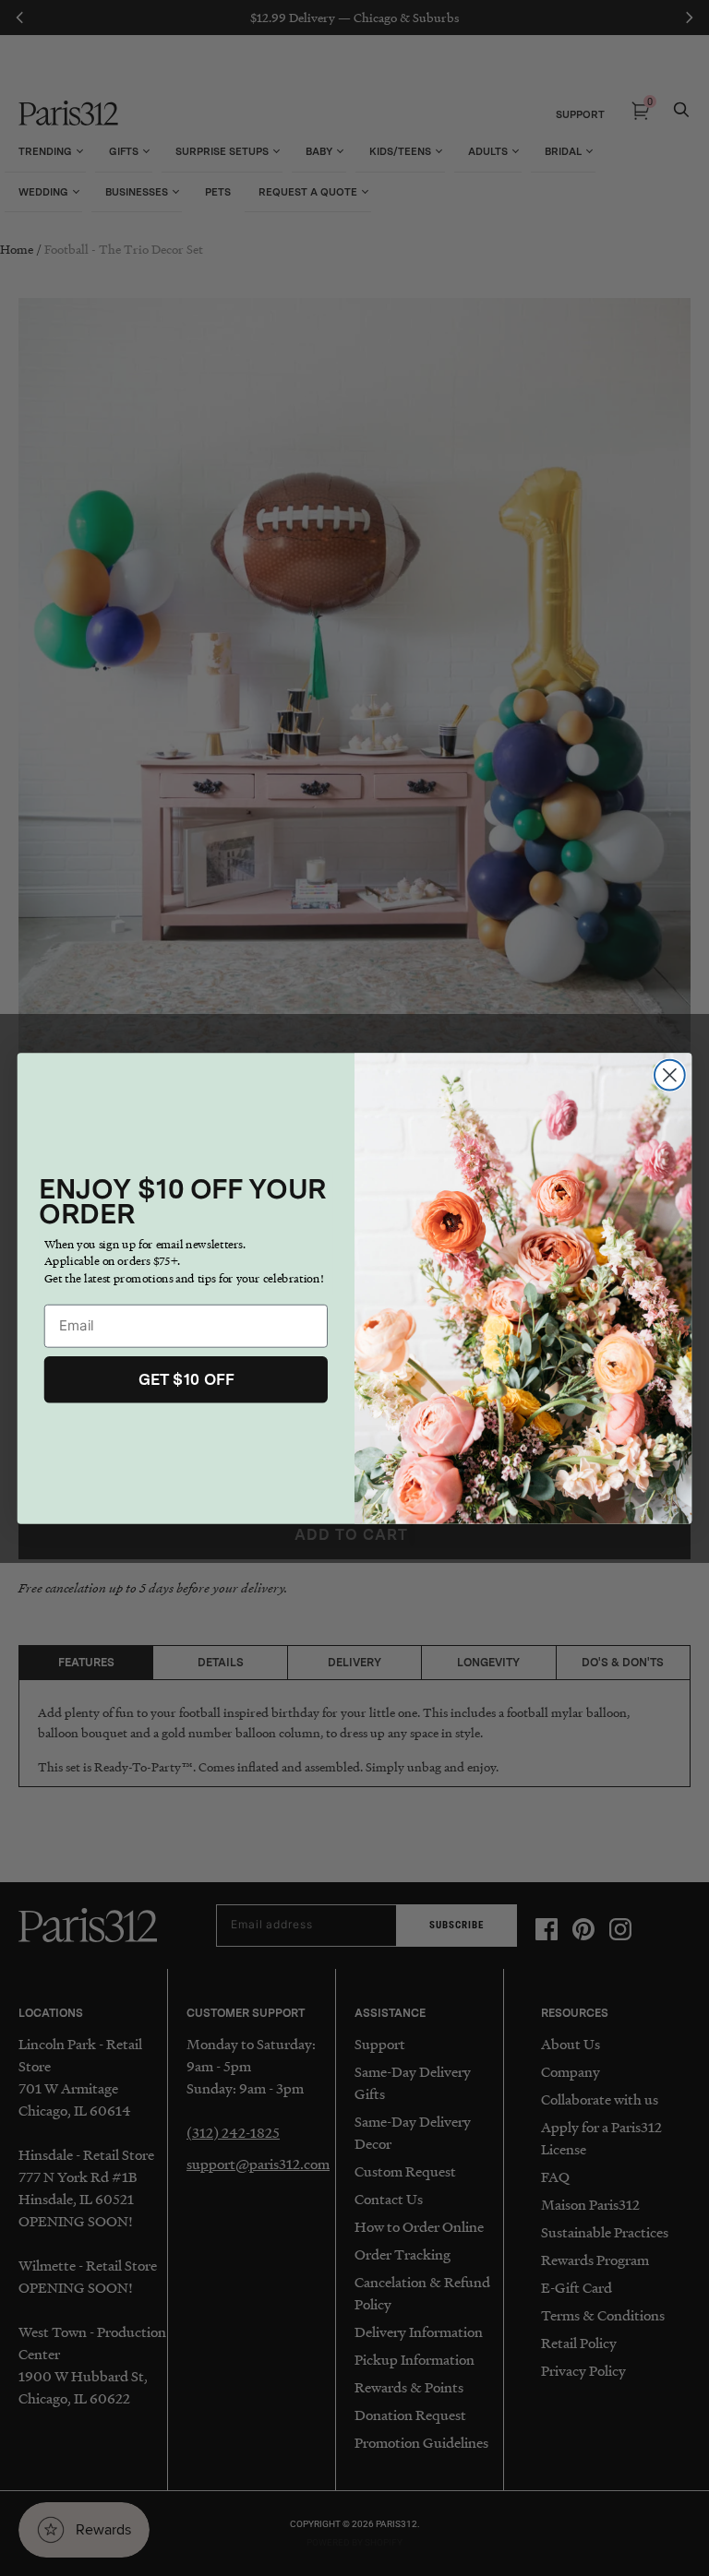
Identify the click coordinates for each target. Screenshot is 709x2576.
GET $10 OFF (186, 1378)
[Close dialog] (670, 1074)
